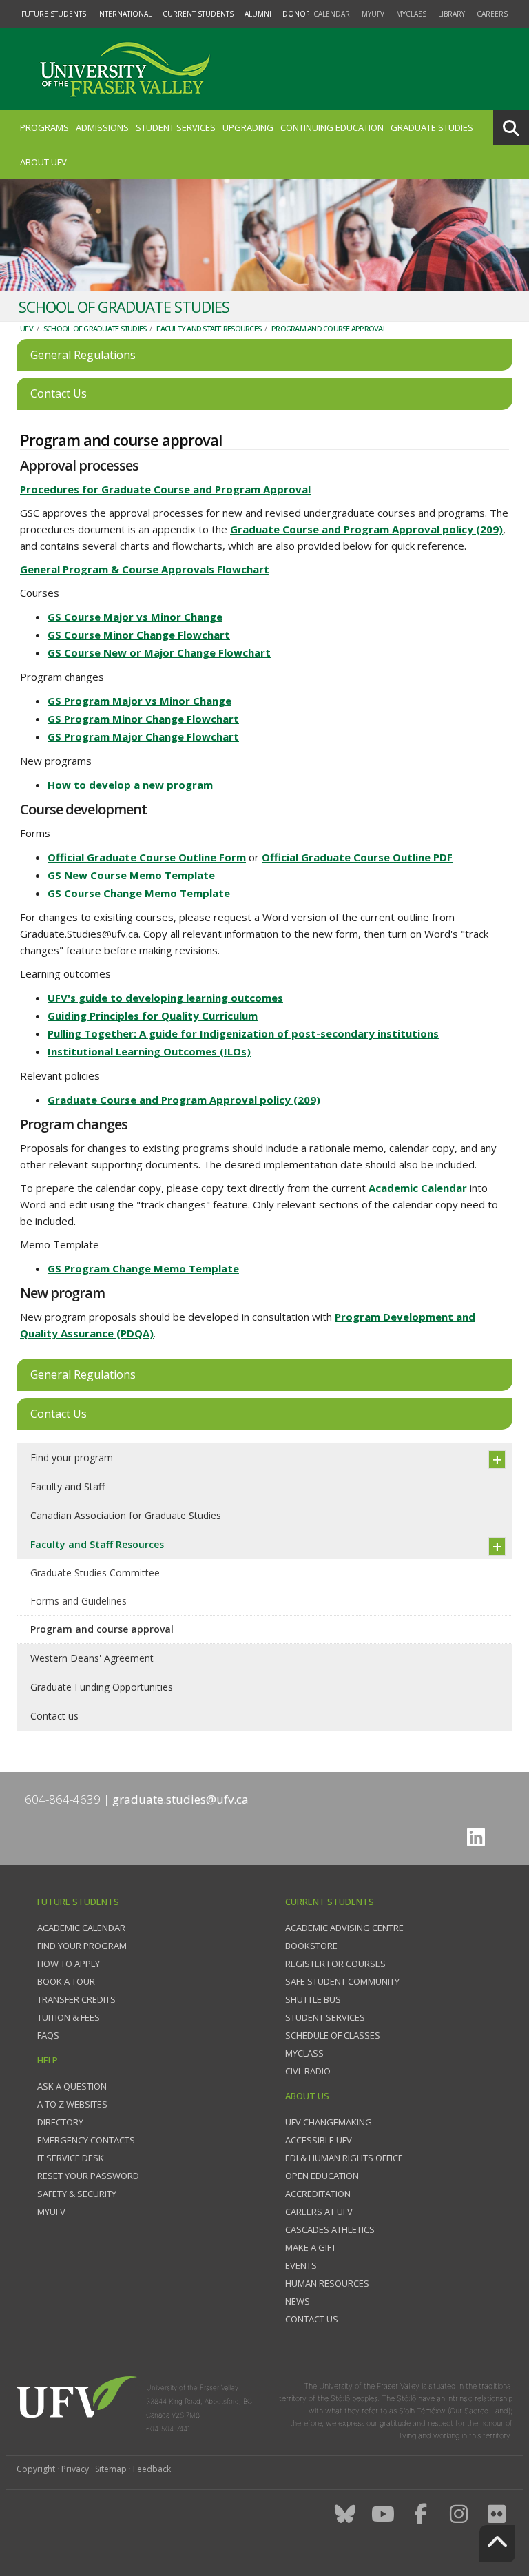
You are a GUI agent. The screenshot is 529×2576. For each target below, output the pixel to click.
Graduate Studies (432, 127)
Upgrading (248, 127)
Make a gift (311, 2247)
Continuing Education (332, 127)
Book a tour (66, 1981)
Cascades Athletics (330, 2229)
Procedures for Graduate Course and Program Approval (165, 489)
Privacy (75, 2469)
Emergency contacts (86, 2140)
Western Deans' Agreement (92, 1658)
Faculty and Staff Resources (209, 328)
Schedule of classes (333, 2035)
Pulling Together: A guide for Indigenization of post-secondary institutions (243, 1033)
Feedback (152, 2469)
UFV (27, 328)
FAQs (48, 2035)
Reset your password (88, 2176)
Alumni (258, 14)
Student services (325, 2017)
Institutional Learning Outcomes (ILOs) (149, 1051)
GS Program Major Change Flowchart (143, 736)
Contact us (54, 1716)
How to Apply (69, 1964)
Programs (44, 127)
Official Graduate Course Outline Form (147, 857)
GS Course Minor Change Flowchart (139, 635)
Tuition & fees (69, 2017)
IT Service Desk (71, 2158)
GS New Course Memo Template (131, 875)
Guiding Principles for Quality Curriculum (153, 1016)
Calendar (332, 14)
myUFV (373, 14)
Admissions (102, 127)
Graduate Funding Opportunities (102, 1687)
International (124, 14)
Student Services (176, 127)
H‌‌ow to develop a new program (130, 785)
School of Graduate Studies (95, 328)
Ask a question (72, 2086)
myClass (411, 14)
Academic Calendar (418, 1188)
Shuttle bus (313, 1999)
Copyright (36, 2469)
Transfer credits (76, 1999)
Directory (60, 2122)
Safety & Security (77, 2194)
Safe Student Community (342, 1981)
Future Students (54, 14)
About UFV (43, 162)
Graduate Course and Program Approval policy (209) (366, 529)
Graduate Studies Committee (95, 1573)
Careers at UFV (319, 2212)
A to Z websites (72, 2104)
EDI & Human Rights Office (344, 2158)
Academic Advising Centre (344, 1928)
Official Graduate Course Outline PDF (357, 857)
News (298, 2301)
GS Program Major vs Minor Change (139, 701)
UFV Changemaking (329, 2122)
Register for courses (335, 1964)
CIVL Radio (308, 2071)
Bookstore (311, 1946)
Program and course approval (329, 328)
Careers (492, 14)
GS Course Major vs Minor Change (135, 617)
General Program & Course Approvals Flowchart (145, 569)
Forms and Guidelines (79, 1601)
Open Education (322, 2176)
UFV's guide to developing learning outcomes (165, 998)
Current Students (198, 14)
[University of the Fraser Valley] (123, 69)
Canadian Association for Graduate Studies (126, 1515)
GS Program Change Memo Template (143, 1268)
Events (301, 2265)
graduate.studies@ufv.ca (180, 1799)
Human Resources (327, 2283)
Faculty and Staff (68, 1486)
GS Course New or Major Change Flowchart (159, 652)
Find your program (72, 1457)
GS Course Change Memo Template (139, 893)
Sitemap (111, 2469)
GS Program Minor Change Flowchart (143, 719)
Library (452, 14)
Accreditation (318, 2194)
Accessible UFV (319, 2140)
